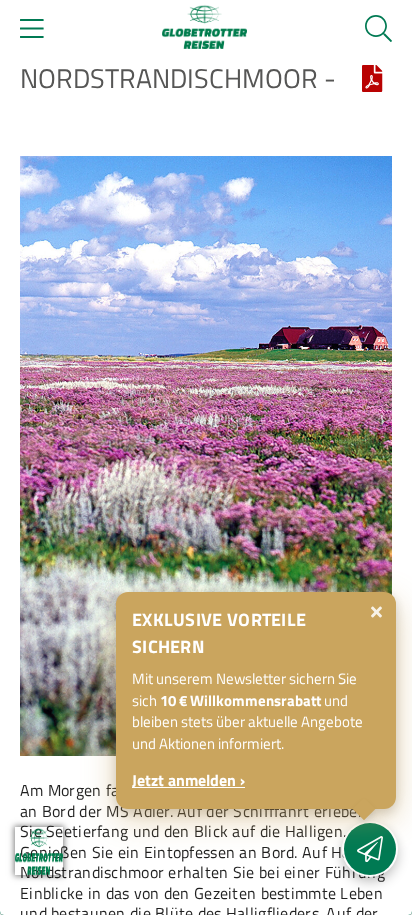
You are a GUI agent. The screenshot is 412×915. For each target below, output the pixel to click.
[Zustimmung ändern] (39, 851)
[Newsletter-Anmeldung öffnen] (370, 849)
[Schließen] (376, 612)
